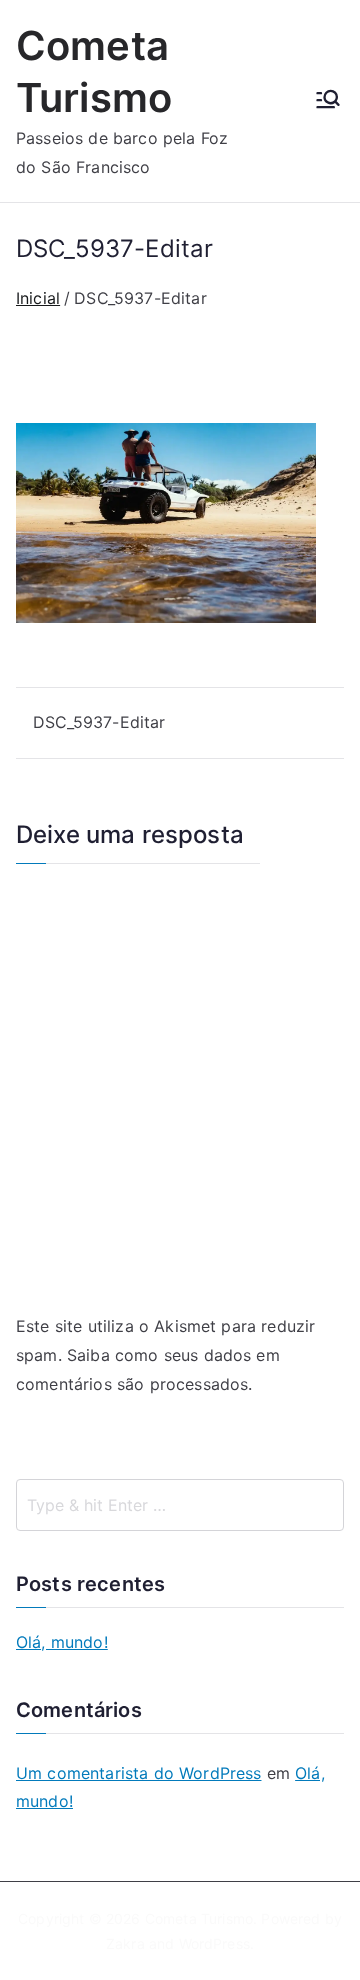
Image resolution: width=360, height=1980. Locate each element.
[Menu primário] (328, 101)
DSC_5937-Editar (99, 722)
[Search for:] (180, 1505)
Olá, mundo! (62, 1642)
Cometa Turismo (199, 1918)
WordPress (214, 1943)
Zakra (125, 1943)
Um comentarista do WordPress (138, 1773)
